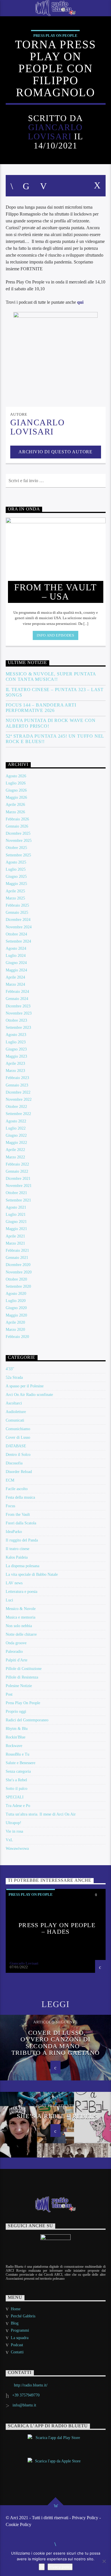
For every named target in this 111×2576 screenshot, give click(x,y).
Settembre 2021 (18, 1200)
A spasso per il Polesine (25, 1386)
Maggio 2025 (16, 884)
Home (16, 2309)
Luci (9, 1600)
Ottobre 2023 (16, 1020)
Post (9, 1694)
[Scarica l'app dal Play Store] (56, 2443)
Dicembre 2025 (18, 833)
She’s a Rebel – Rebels (57, 2116)
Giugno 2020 (16, 1308)
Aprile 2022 (15, 1150)
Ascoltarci (14, 1403)
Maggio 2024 (16, 970)
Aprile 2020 (15, 1322)
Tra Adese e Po (18, 1806)
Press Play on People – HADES (57, 1928)
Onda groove (16, 1643)
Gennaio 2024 (17, 999)
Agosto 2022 (16, 1121)
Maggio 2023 (16, 1056)
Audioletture (16, 1412)
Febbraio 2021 (17, 1250)
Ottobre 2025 (16, 848)
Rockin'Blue (16, 1737)
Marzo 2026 (15, 812)
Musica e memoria (20, 1617)
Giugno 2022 (16, 1135)
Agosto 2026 (16, 776)
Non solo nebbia (19, 1626)
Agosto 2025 (16, 862)
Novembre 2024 (19, 927)
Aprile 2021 (15, 1236)
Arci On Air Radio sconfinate (29, 1395)
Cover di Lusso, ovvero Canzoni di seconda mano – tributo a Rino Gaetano (55, 2043)
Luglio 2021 (16, 1214)
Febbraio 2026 (17, 819)
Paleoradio (14, 1652)
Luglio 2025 (16, 869)
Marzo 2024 (15, 984)
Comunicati (15, 1420)
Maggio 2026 (16, 797)
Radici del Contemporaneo (27, 1720)
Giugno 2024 (16, 963)
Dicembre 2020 (18, 1265)
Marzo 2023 (15, 1071)
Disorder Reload (19, 1472)
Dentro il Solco (18, 1455)
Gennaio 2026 (17, 826)
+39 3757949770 (26, 2395)
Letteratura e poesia (21, 1592)
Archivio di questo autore (55, 452)
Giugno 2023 (16, 1049)
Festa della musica (20, 1497)
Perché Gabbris (23, 2316)
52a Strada (14, 1377)
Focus (10, 1506)
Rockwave (14, 1746)
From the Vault (18, 1515)
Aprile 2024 (15, 977)
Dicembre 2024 (18, 920)
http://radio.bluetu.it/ (31, 2385)
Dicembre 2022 (18, 1092)
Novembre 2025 (19, 841)
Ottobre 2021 (16, 1193)
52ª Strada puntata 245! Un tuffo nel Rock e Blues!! (55, 739)
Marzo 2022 (15, 1157)
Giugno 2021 (16, 1222)
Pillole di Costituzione (24, 1669)
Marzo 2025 (15, 898)
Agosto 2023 (16, 1035)
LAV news (14, 1583)
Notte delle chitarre (21, 1634)
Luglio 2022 (16, 1128)
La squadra (20, 2338)
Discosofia (14, 1463)
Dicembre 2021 (18, 1179)
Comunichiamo (18, 1429)
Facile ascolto (17, 1489)
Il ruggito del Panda (22, 1540)
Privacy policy (60, 2567)
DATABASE (16, 1446)
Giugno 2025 (16, 877)
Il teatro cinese (18, 1549)
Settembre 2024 (18, 941)
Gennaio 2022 (17, 1171)
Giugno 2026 (16, 790)
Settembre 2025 (18, 855)
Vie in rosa (14, 1831)
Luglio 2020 (16, 1301)
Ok (42, 2567)
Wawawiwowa (17, 1849)
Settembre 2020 (18, 1286)
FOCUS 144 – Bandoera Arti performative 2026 (41, 708)
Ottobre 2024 (16, 934)
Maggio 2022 (16, 1143)
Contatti (17, 2352)
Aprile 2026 (15, 805)
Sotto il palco (17, 1789)
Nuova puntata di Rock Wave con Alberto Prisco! (51, 723)
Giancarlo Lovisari (55, 132)
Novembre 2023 (19, 1013)
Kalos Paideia (17, 1557)
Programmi (20, 2330)
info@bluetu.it (24, 2405)
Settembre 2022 (18, 1114)
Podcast (17, 2345)
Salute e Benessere (20, 1763)
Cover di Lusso (18, 1437)
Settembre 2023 (18, 1028)
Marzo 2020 (15, 1330)
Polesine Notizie (19, 1686)
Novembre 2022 (19, 1099)
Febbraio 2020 (17, 1337)
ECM (10, 1480)
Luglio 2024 (16, 956)
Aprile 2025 (15, 891)
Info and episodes (55, 635)
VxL (9, 1840)
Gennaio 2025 (17, 912)
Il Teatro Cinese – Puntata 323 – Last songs (55, 692)
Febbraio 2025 (17, 905)
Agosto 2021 (16, 1207)
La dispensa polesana (22, 1566)
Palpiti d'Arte (17, 1660)
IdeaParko (14, 1532)
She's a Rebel (16, 1780)
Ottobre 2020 (16, 1279)
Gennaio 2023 (17, 1085)
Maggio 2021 (16, 1229)
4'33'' (10, 1369)
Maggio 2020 (16, 1315)
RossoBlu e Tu (18, 1754)
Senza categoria (18, 1771)
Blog (15, 2323)
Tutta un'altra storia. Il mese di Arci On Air (41, 1814)
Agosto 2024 (16, 948)
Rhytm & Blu (17, 1729)
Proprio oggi (16, 1711)
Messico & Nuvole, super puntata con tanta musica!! (51, 677)
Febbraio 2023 (17, 1078)
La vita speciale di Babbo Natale (32, 1574)
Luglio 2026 (16, 783)
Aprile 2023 (15, 1063)
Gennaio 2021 (17, 1258)
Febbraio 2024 (17, 992)
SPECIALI (15, 1797)
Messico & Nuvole (21, 1609)
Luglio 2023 (16, 1042)
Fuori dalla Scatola (21, 1523)
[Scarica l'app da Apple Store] (56, 2466)
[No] (104, 2561)
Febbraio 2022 (17, 1164)
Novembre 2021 (19, 1186)
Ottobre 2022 (16, 1107)
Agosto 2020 (16, 1294)
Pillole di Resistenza (22, 1677)
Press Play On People (55, 36)
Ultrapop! (14, 1823)
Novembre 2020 (19, 1272)
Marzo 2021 (15, 1243)
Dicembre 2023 (18, 1006)
